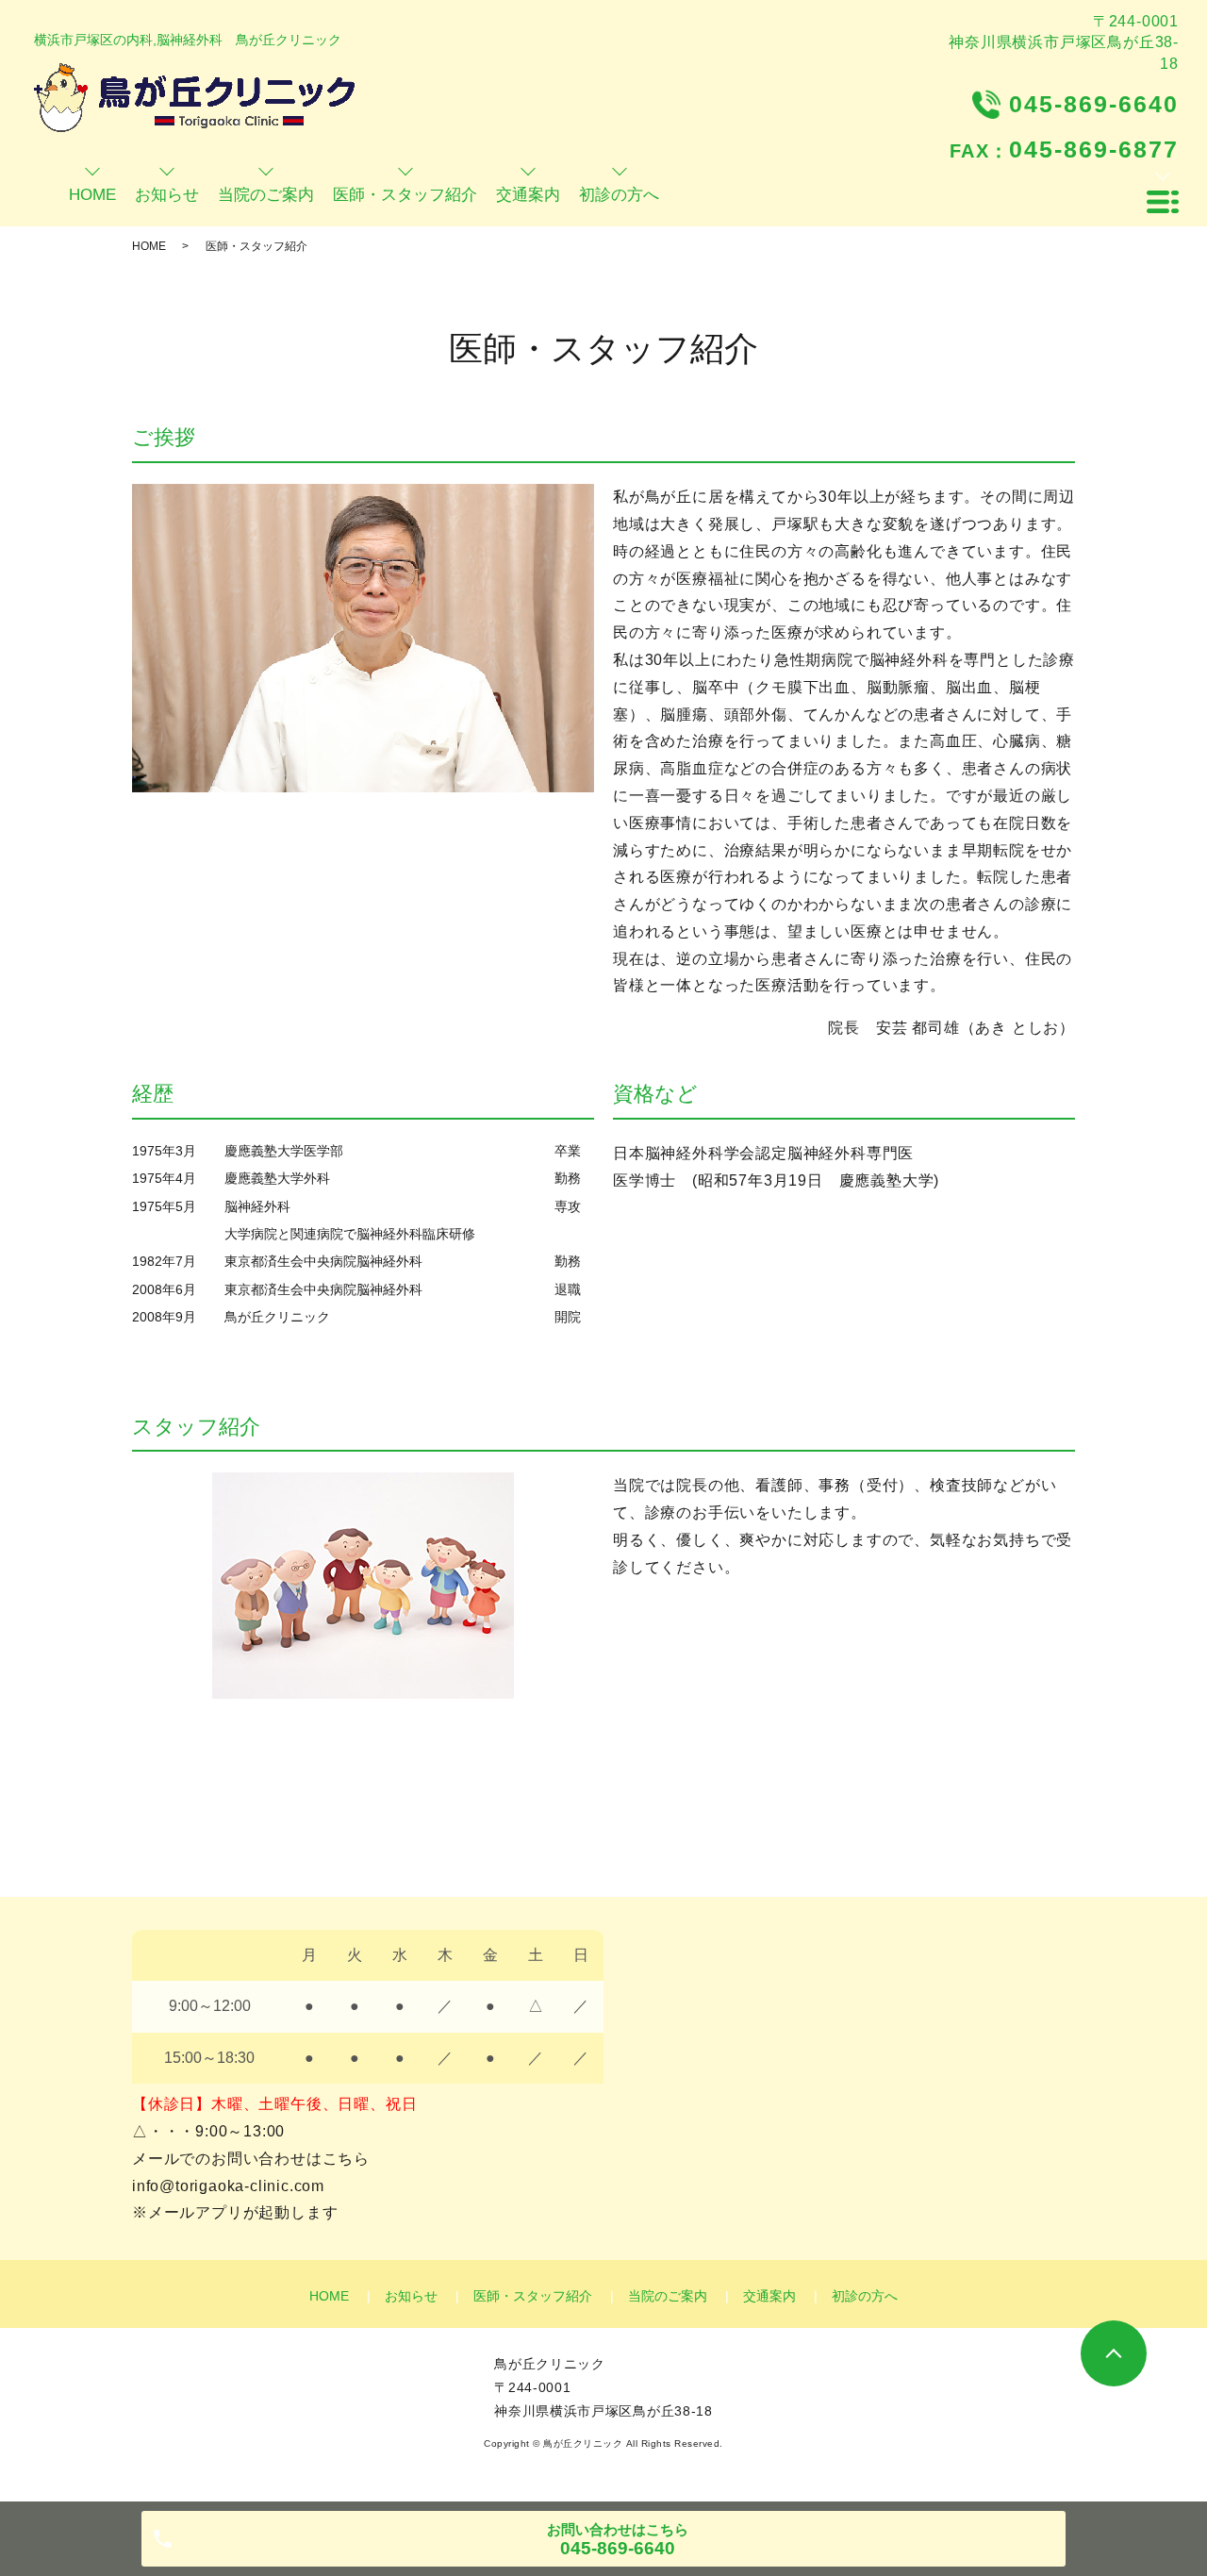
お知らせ (411, 2296)
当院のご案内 (668, 2296)
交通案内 (769, 2296)
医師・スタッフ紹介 (533, 2296)
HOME (149, 246)
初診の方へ (865, 2296)
